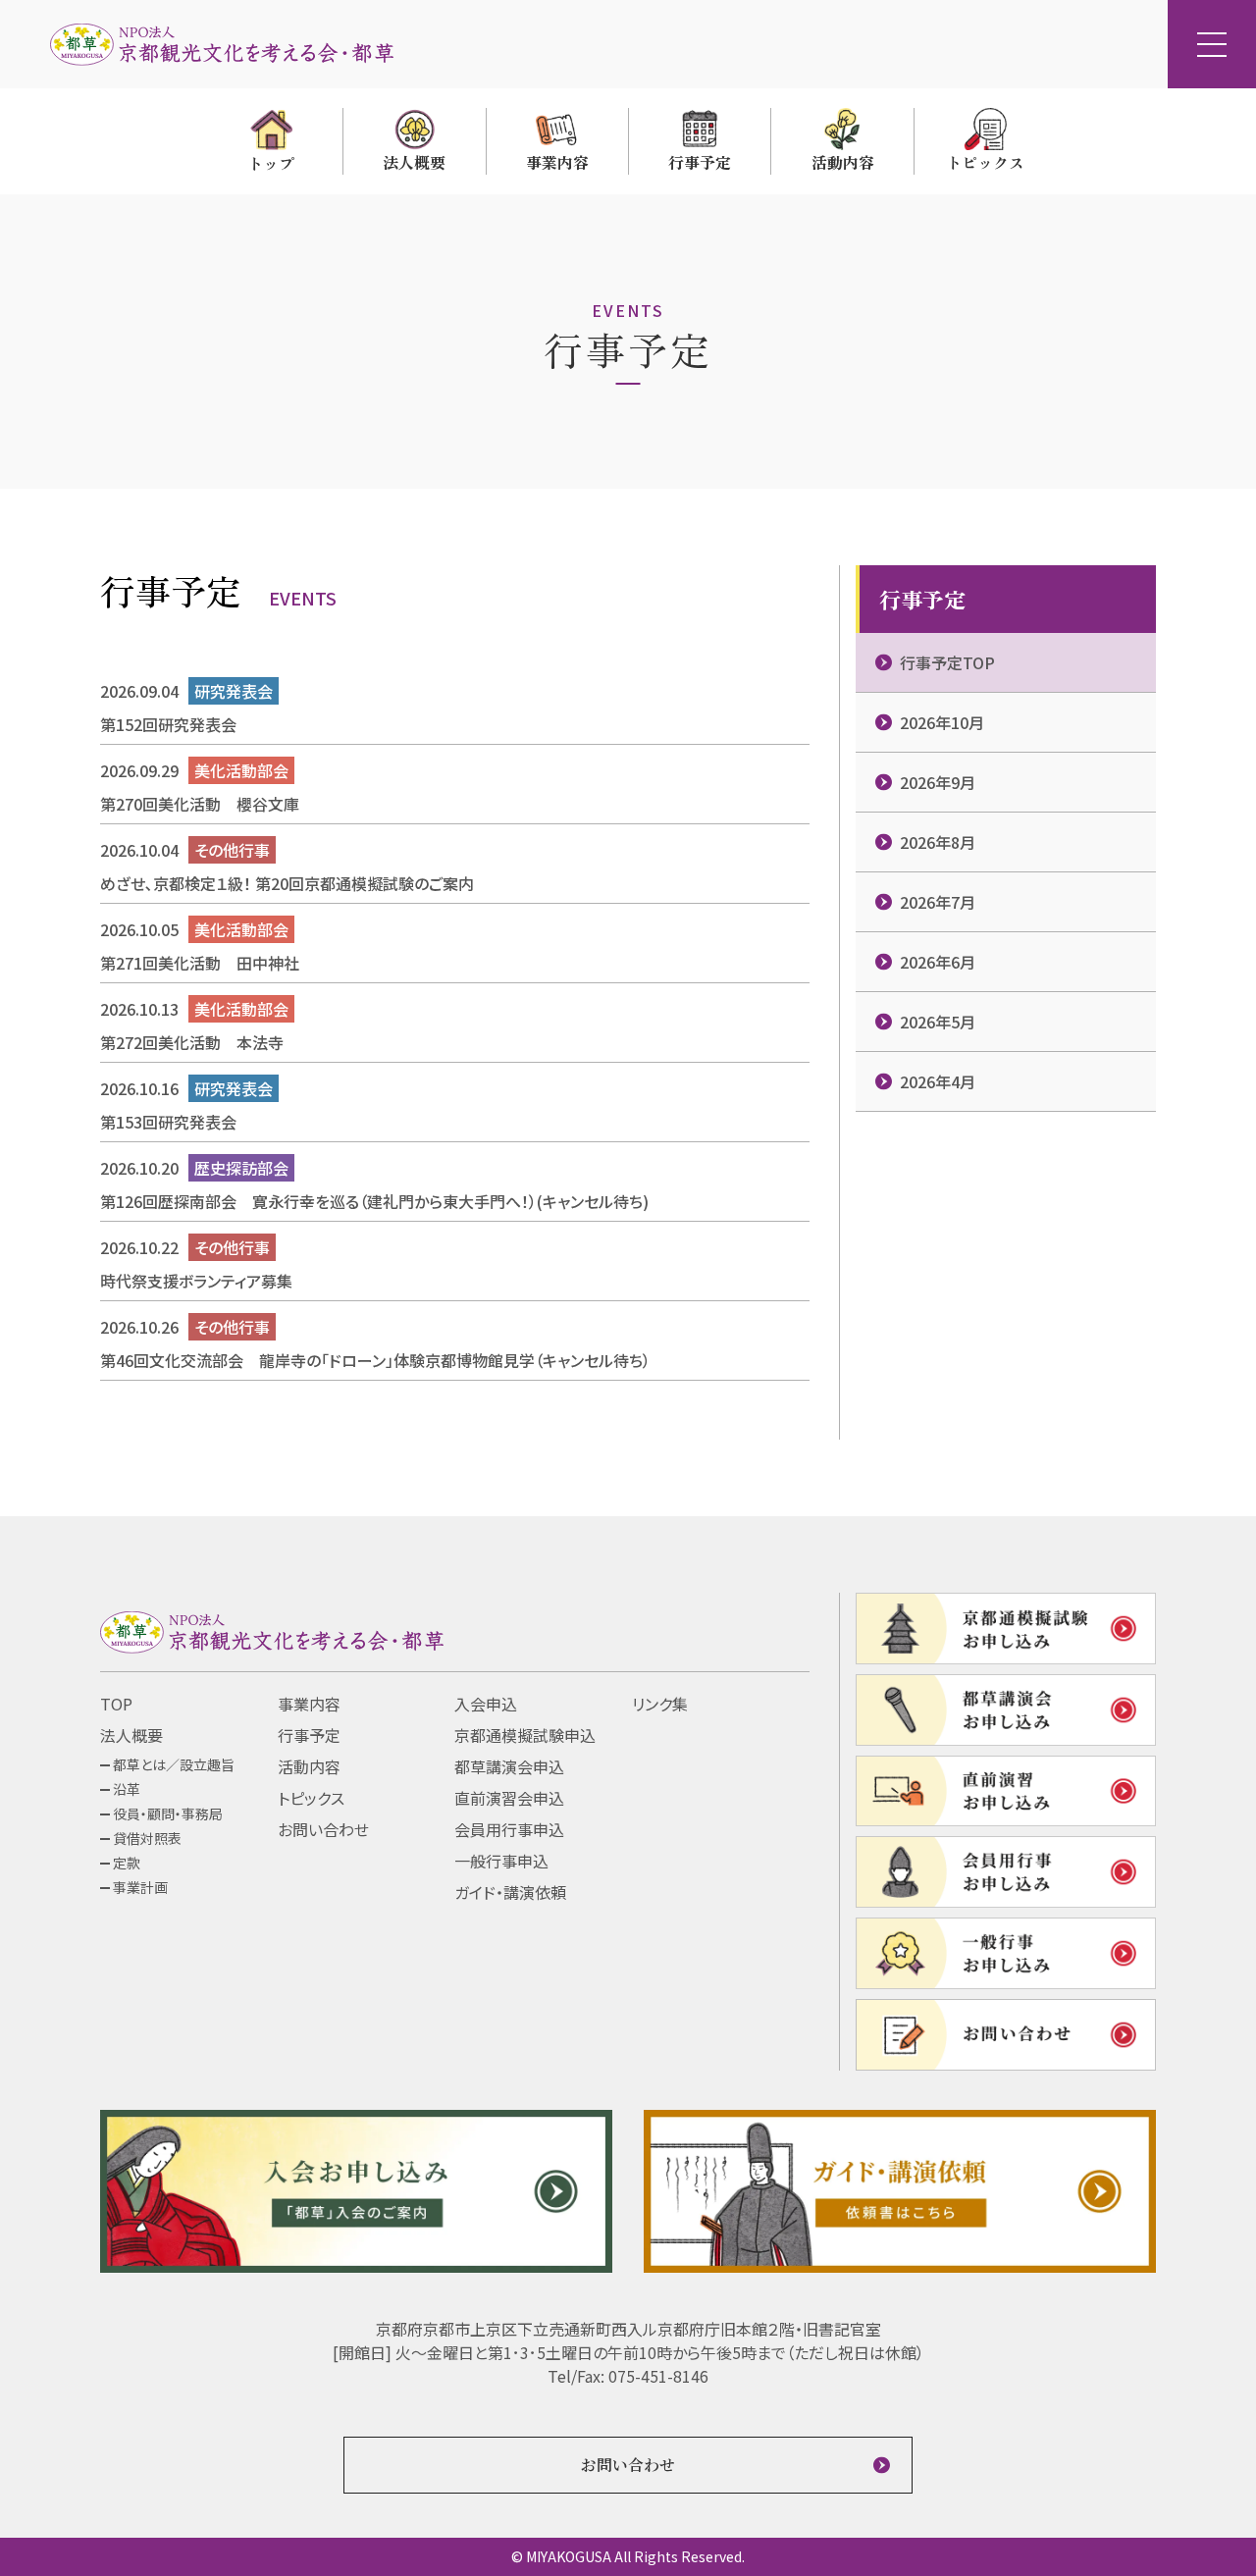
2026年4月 (938, 1081)
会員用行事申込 (509, 1829)
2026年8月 (938, 842)
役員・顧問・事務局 (168, 1814)
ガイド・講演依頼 (510, 1892)
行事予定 (309, 1735)
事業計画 (140, 1887)
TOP (116, 1704)
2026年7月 (938, 902)
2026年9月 (938, 782)
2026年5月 (938, 1022)
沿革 (127, 1789)
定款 (127, 1863)
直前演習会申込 (509, 1798)
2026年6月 (938, 962)
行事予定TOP (947, 662)
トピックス (311, 1798)
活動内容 (309, 1766)
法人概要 (131, 1735)
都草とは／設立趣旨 (174, 1764)
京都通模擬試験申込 (525, 1735)
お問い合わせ (323, 1829)
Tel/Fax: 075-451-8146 (628, 2376)
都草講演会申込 (509, 1766)
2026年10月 (942, 722)
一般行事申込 (501, 1861)
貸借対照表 (147, 1838)
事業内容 (309, 1704)
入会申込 (486, 1704)
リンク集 (660, 1704)
